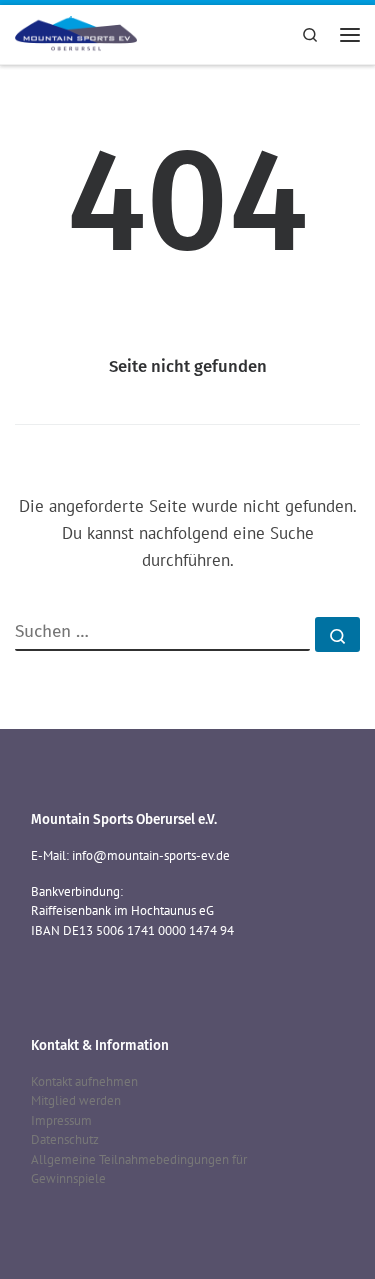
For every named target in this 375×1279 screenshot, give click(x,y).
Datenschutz (65, 1139)
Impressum (61, 1120)
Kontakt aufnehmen (84, 1081)
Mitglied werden (76, 1100)
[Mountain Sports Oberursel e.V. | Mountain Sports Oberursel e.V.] (76, 32)
